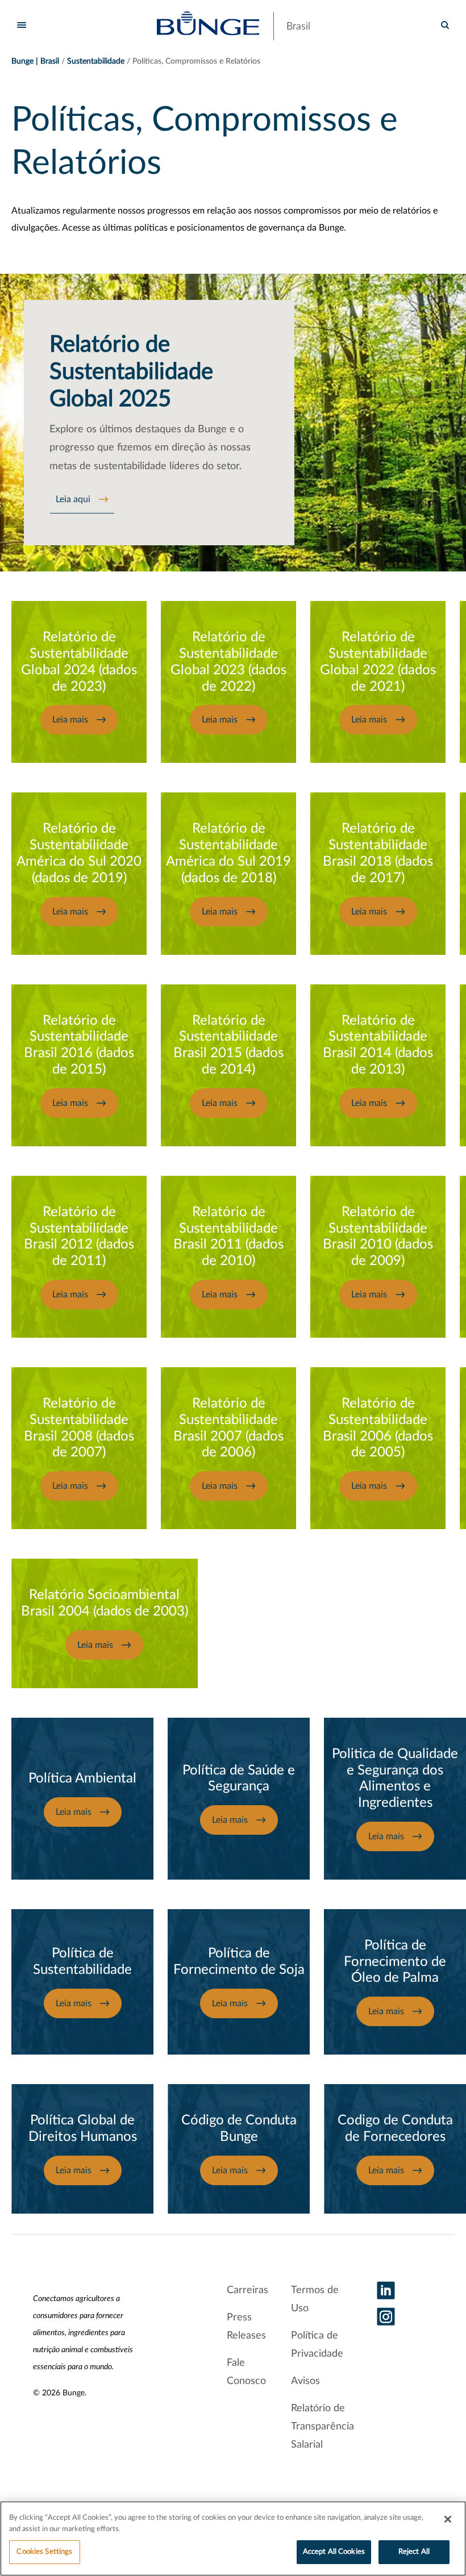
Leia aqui (73, 499)
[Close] (448, 2519)
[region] (233, 2539)
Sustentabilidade (96, 61)
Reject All (414, 2552)
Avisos (305, 2381)
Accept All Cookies (334, 2552)
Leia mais (70, 720)
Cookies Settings (44, 2552)
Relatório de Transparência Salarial (323, 2427)
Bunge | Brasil (35, 61)
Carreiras (247, 2290)
